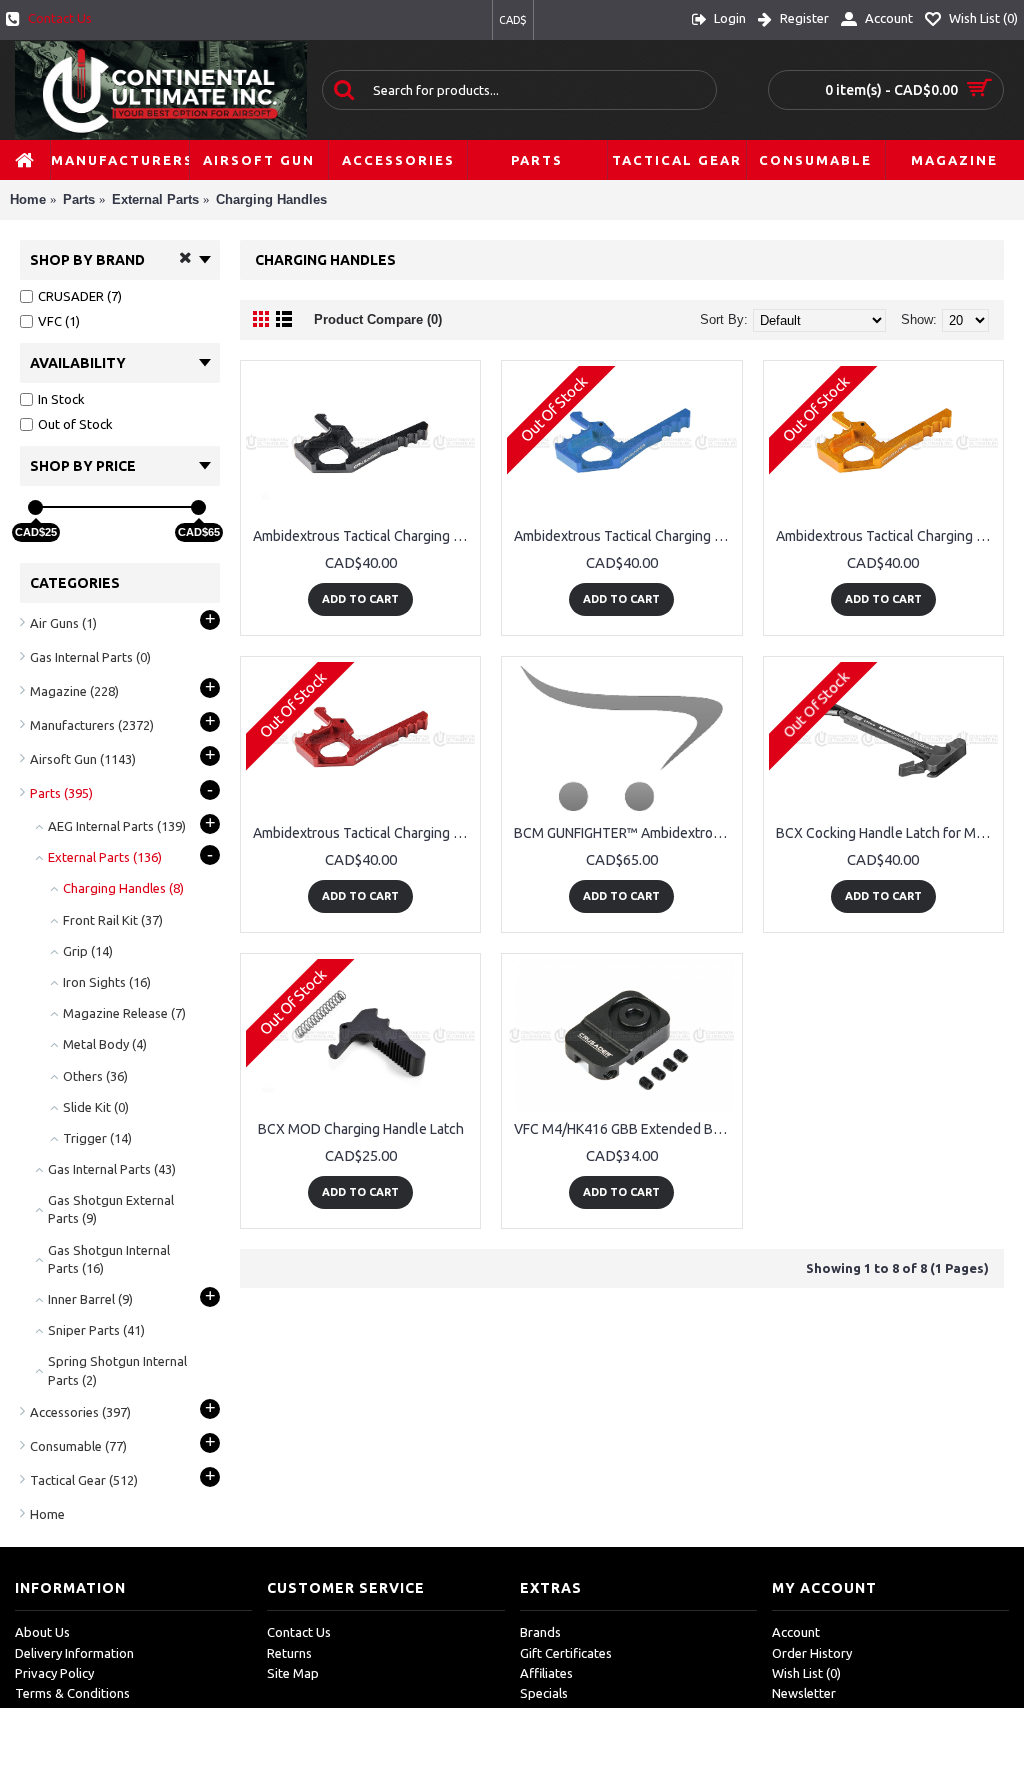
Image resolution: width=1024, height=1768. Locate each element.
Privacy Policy (54, 1673)
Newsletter (804, 1693)
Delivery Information (74, 1653)
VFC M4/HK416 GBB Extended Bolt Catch (625, 1129)
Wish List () (806, 1673)
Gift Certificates (566, 1653)
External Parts (155, 199)
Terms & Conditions (72, 1693)
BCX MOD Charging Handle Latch (361, 1129)
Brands (540, 1632)
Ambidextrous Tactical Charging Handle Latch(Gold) (887, 536)
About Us (42, 1632)
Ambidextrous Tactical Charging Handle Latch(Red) (364, 833)
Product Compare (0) (378, 319)
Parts (79, 199)
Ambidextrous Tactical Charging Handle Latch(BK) (364, 536)
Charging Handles (271, 199)
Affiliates (546, 1673)
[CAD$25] (35, 507)
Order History (812, 1653)
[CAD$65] (198, 507)
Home (28, 199)
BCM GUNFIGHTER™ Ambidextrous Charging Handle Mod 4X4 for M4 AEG (625, 833)
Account (796, 1632)
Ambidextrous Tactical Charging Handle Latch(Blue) (625, 536)
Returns (289, 1653)
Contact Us (299, 1632)
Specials (544, 1693)
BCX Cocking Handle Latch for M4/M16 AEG (887, 833)
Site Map (293, 1673)
